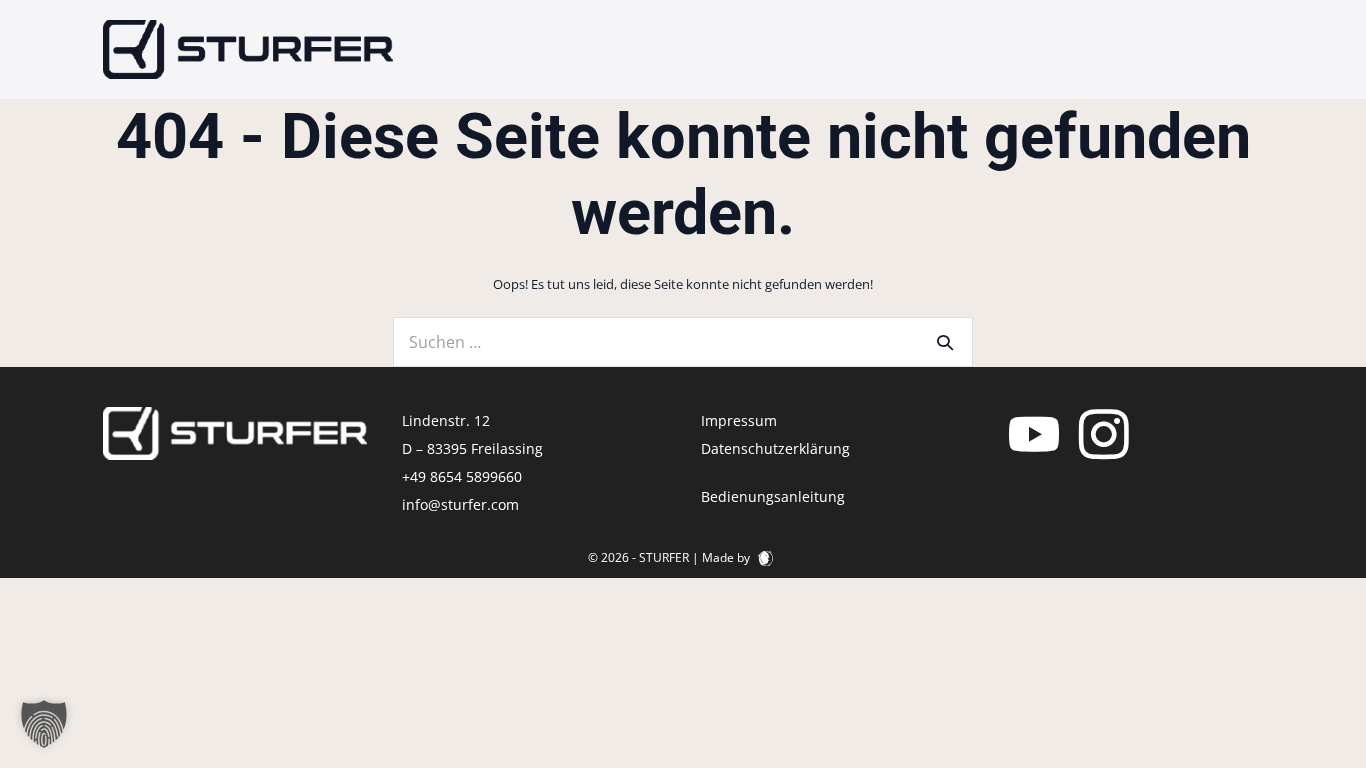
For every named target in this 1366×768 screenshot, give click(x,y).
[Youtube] (1034, 433)
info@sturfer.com (460, 504)
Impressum (739, 420)
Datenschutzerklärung (775, 448)
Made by (727, 557)
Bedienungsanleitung (773, 496)
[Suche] (945, 342)
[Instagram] (1104, 433)
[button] (44, 724)
